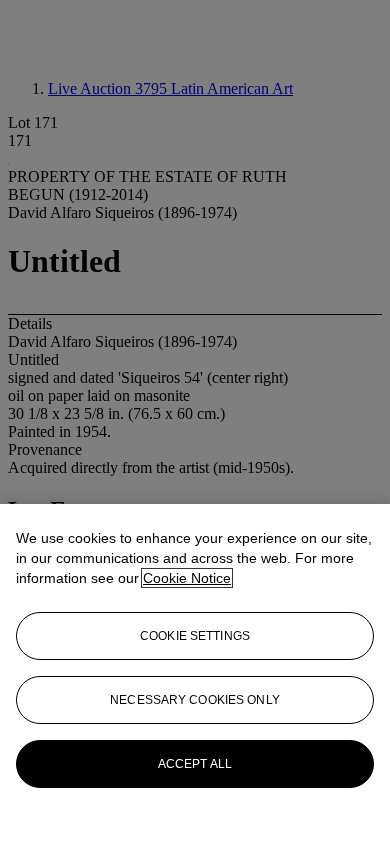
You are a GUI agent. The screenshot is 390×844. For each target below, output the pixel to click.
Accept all (195, 764)
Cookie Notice (187, 578)
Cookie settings (195, 636)
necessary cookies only (195, 700)
